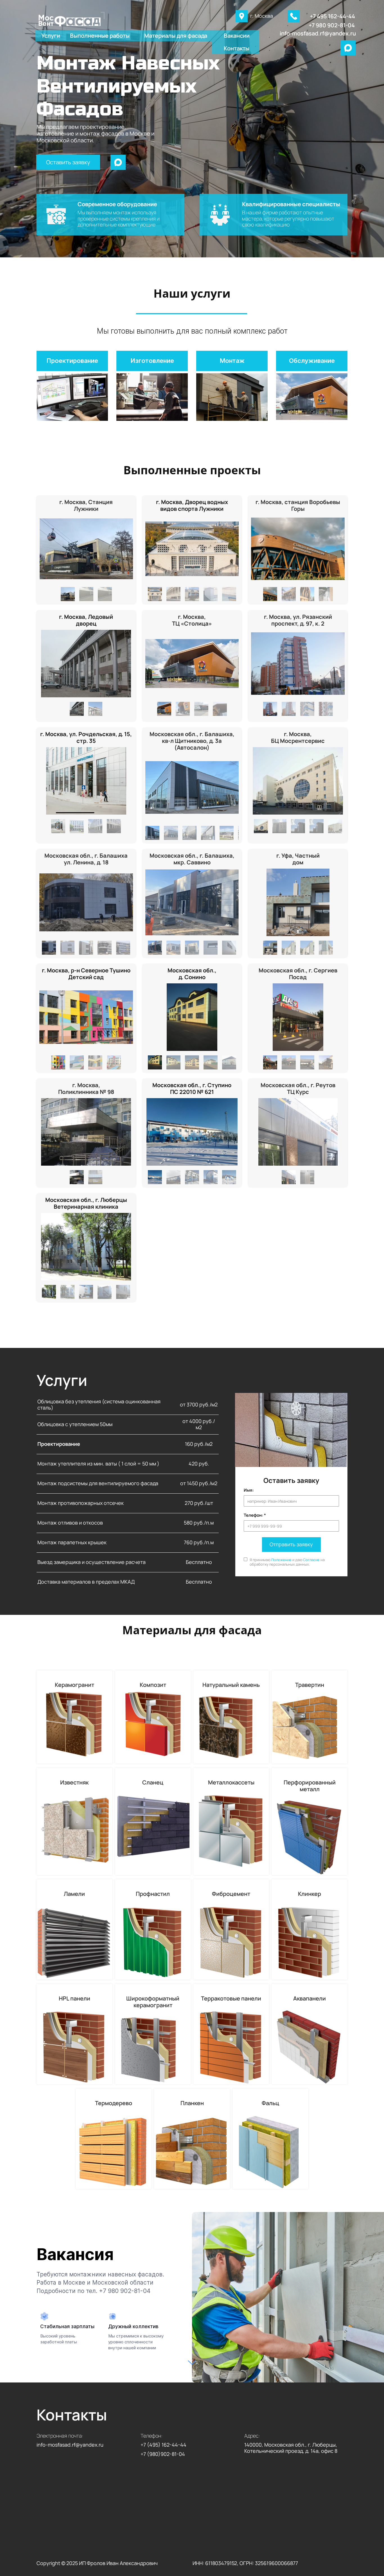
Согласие (311, 1560)
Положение (281, 1560)
